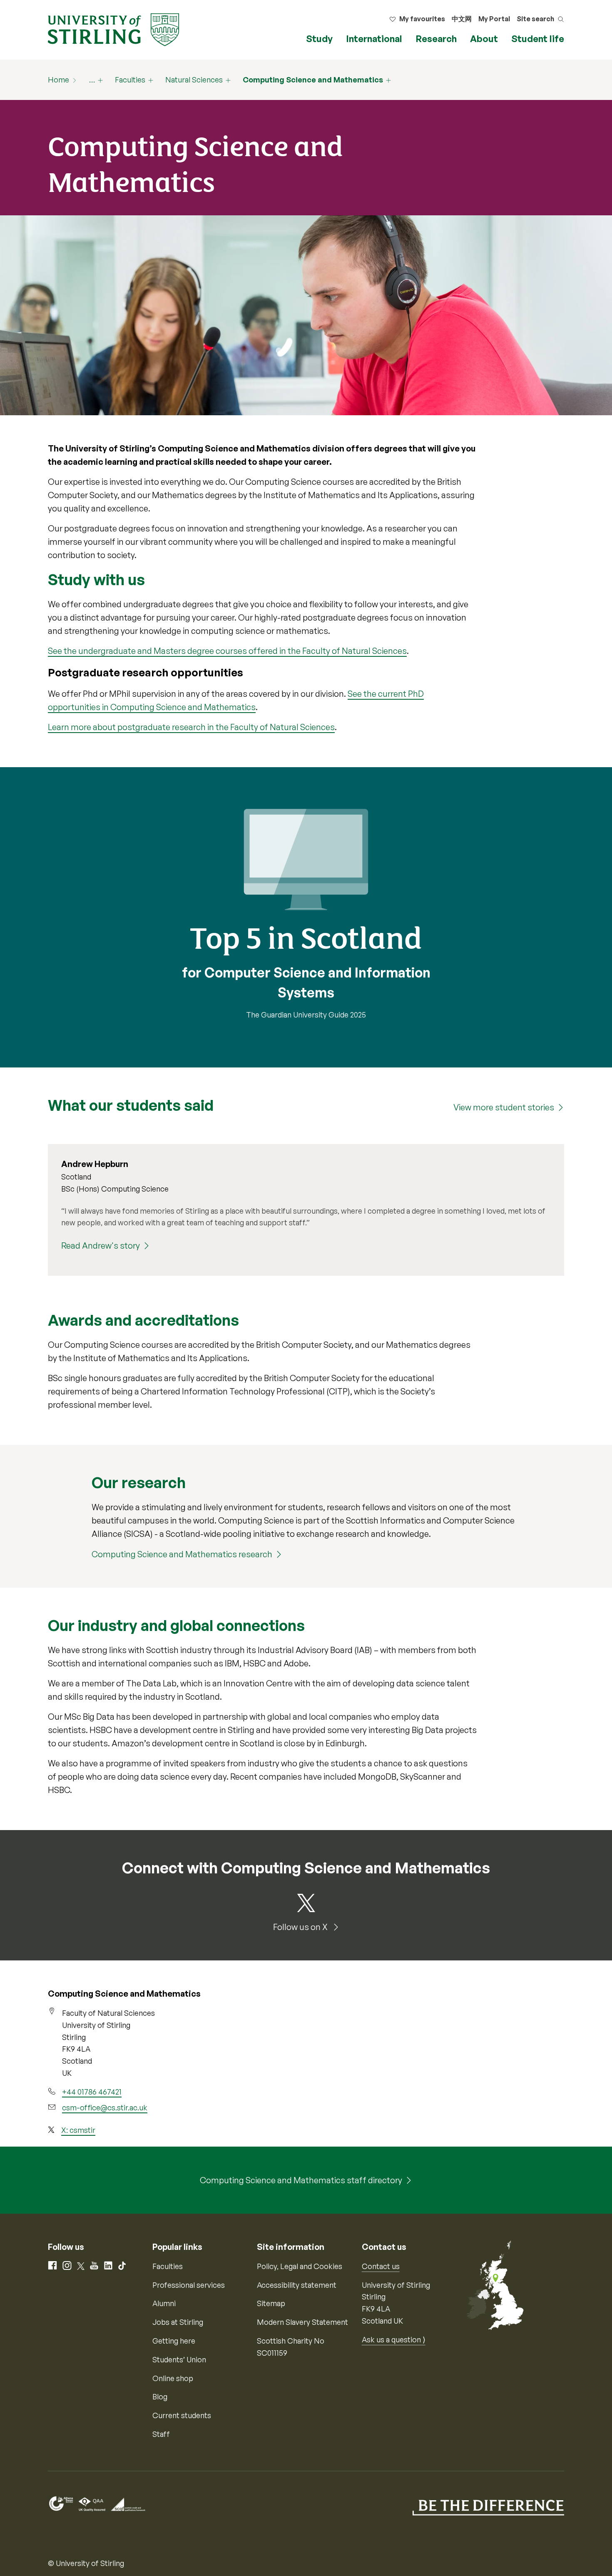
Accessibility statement (297, 2285)
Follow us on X (301, 1927)
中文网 (462, 19)
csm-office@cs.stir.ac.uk (105, 2107)
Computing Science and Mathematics (313, 80)
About (484, 39)
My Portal (494, 19)
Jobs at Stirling (178, 2322)
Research (436, 39)
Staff (161, 2434)
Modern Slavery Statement (302, 2322)
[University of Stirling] (113, 29)
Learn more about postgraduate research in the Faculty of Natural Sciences (191, 727)
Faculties (130, 80)
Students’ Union (179, 2359)
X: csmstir (78, 2130)
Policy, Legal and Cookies (300, 2266)
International (374, 39)
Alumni (164, 2303)
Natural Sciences (194, 80)
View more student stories (504, 1107)
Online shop (173, 2378)
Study (319, 39)
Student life (538, 39)
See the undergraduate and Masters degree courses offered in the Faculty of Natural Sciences (227, 651)
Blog (160, 2396)
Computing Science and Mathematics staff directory (301, 2180)
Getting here (174, 2341)
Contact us (381, 2266)
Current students (182, 2415)
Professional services (189, 2285)
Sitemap (271, 2303)
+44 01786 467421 (92, 2092)
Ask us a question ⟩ (394, 2339)
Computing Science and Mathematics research (182, 1554)
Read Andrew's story (101, 1246)
